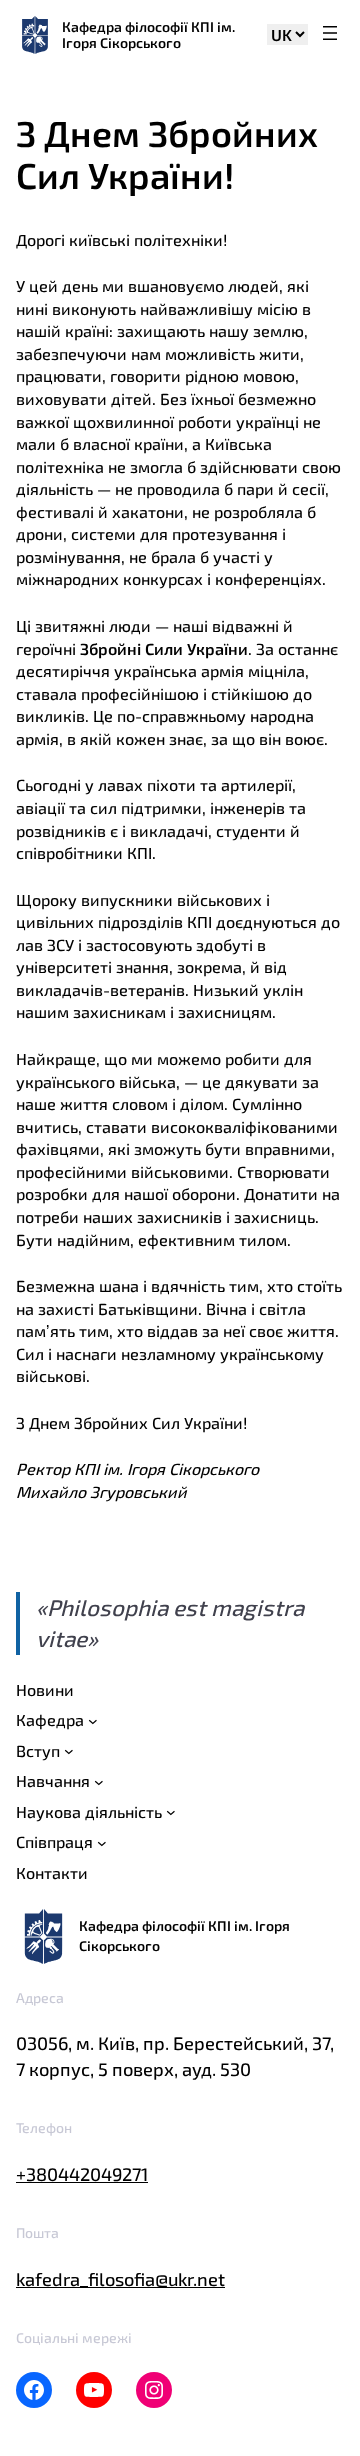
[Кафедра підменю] (93, 1721)
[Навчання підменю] (99, 1782)
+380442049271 (82, 2174)
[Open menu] (330, 34)
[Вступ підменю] (69, 1751)
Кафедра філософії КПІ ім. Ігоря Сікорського (148, 34)
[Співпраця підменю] (102, 1843)
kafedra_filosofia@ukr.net (120, 2279)
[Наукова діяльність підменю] (171, 1812)
